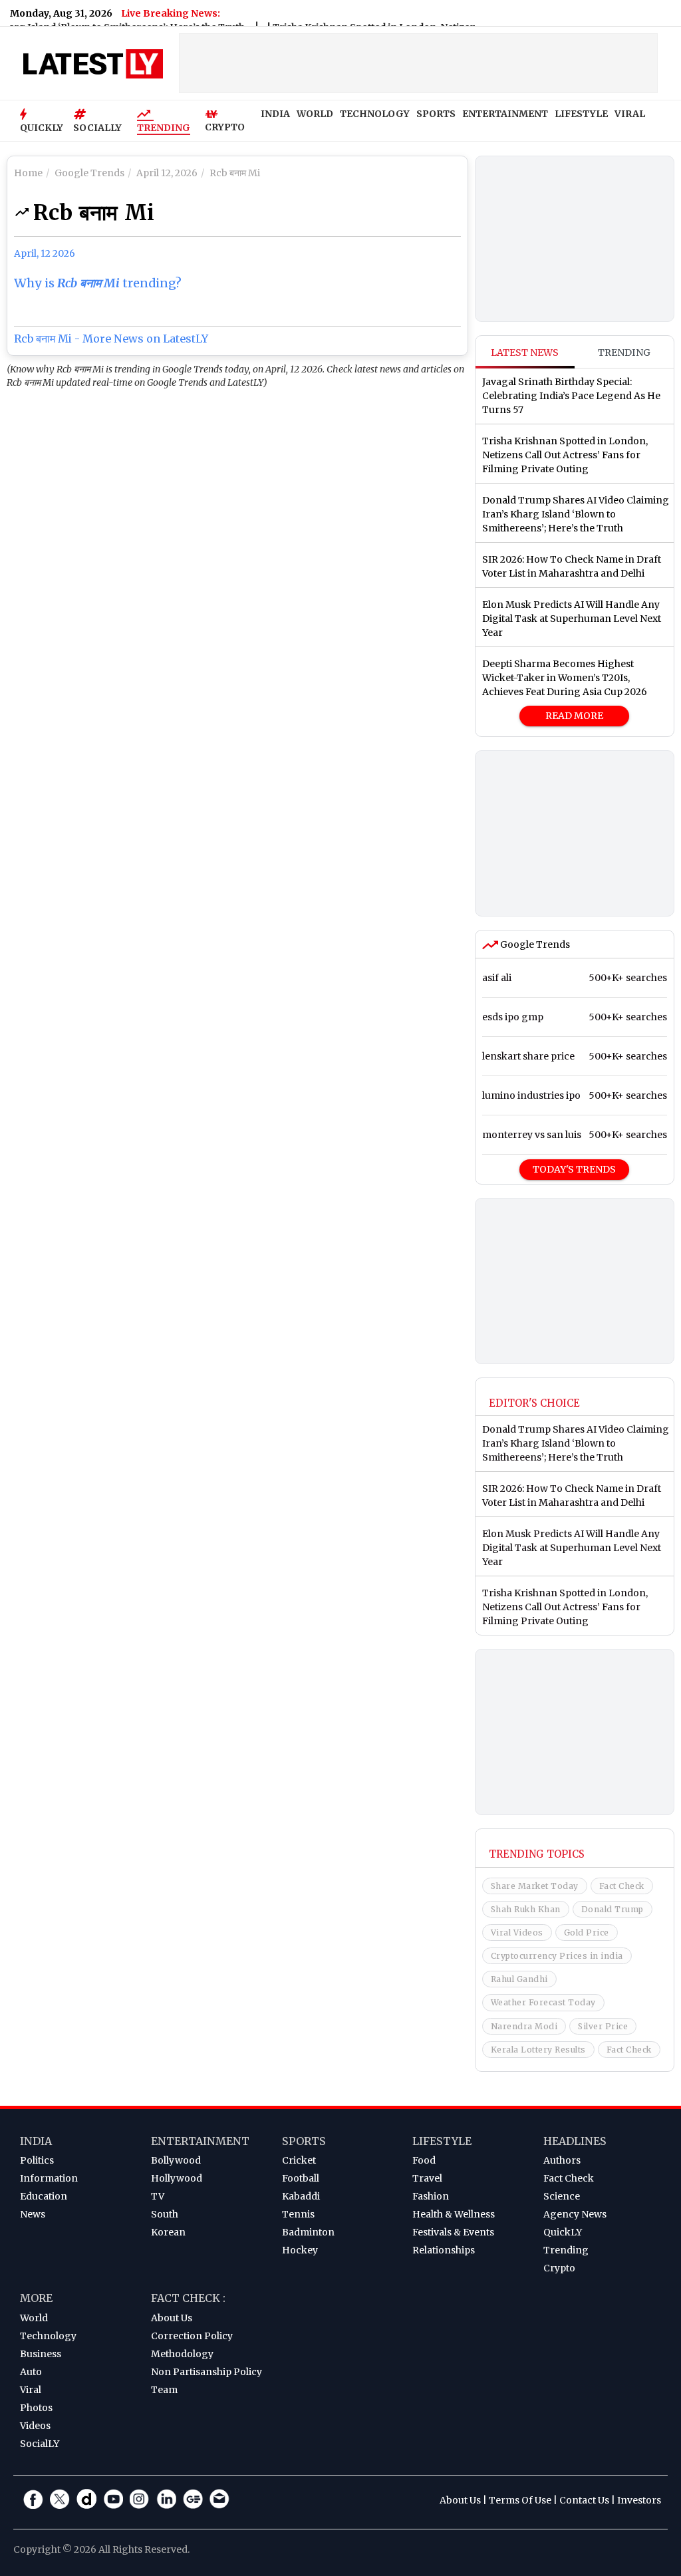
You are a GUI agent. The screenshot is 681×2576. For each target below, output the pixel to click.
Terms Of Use (520, 2500)
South (165, 2214)
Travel (427, 2178)
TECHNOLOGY (375, 114)
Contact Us (584, 2500)
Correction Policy (192, 2336)
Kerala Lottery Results (538, 2050)
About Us (172, 2318)
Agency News (575, 2214)
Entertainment (200, 2141)
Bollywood (176, 2160)
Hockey (300, 2250)
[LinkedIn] (166, 2499)
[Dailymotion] (86, 2499)
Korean (168, 2232)
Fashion (431, 2196)
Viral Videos (517, 1932)
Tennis (298, 2214)
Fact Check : (188, 2298)
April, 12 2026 (45, 253)
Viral (31, 2390)
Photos (36, 2408)
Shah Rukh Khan (526, 1909)
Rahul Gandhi (519, 1979)
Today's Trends (574, 1169)
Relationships (444, 2250)
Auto (31, 2372)
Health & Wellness (454, 2214)
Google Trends (534, 944)
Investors (639, 2500)
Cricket (299, 2160)
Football (301, 2178)
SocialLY (40, 2444)
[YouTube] (113, 2499)
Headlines (575, 2141)
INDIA (275, 114)
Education (44, 2196)
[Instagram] (140, 2499)
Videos (35, 2426)
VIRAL (630, 114)
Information (49, 2178)
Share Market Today (535, 1886)
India (36, 2141)
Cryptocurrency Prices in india (557, 1956)
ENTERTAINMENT (505, 114)
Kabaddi (301, 2196)
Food (424, 2160)
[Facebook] (33, 2499)
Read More (574, 716)
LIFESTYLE (581, 114)
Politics (37, 2160)
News (33, 2214)
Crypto (559, 2268)
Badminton (308, 2232)
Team (164, 2390)
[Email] (219, 2499)
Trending (164, 128)
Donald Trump (613, 1909)
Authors (562, 2160)
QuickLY (563, 2232)
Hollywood (177, 2178)
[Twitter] (60, 2499)
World (34, 2318)
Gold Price (587, 1932)
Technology (48, 2336)
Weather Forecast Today (543, 2002)
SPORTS (436, 114)
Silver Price (603, 2026)
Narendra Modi (524, 2026)
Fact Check (622, 1886)
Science (562, 2196)
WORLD (315, 114)
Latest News (525, 353)
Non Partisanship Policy (206, 2372)
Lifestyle (442, 2141)
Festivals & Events (453, 2232)
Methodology (182, 2354)
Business (41, 2354)
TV (158, 2196)
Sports (304, 2141)
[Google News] (193, 2499)
